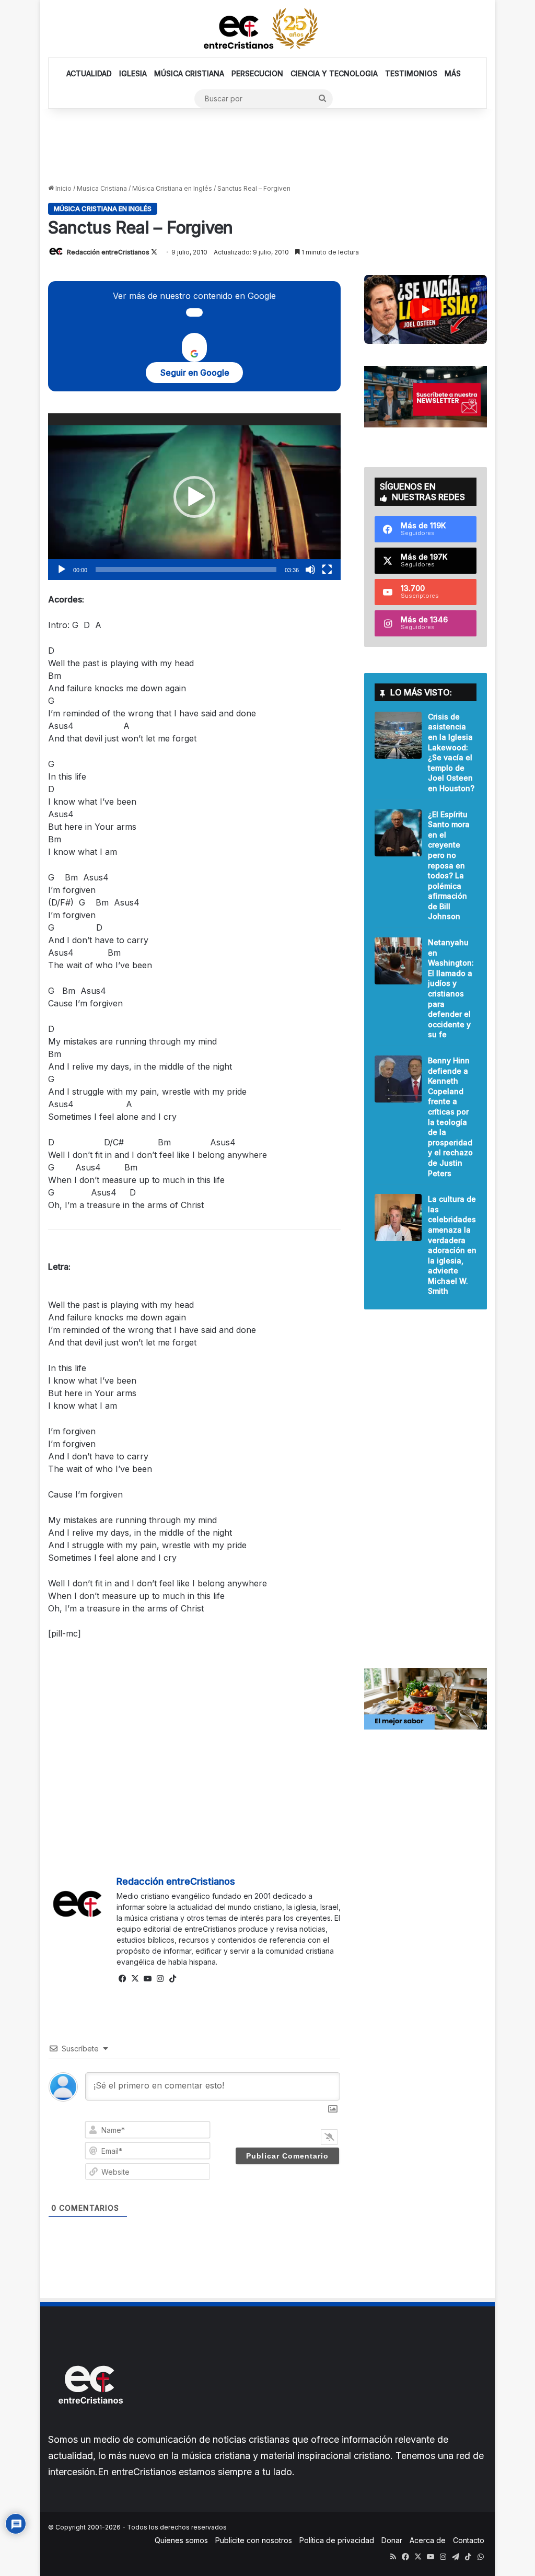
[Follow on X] (154, 252)
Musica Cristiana (102, 188)
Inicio (63, 188)
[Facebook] (123, 1979)
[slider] (186, 570)
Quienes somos (181, 2540)
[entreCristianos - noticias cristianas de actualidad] (267, 29)
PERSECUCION (257, 73)
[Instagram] (160, 1979)
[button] (194, 497)
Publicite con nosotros (254, 2540)
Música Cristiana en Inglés (172, 188)
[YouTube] (148, 1979)
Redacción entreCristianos (108, 252)
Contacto (469, 2540)
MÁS (453, 73)
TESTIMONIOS (411, 73)
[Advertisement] (267, 145)
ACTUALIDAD (89, 73)
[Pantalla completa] (327, 570)
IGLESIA (133, 73)
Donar (392, 2540)
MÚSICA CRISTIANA (189, 73)
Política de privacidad (337, 2540)
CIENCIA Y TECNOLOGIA (334, 73)
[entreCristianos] (90, 2426)
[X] (135, 1979)
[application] (194, 497)
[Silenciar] (310, 570)
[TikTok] (173, 1979)
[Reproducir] (62, 570)
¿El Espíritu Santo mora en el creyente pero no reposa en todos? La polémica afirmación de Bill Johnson (449, 866)
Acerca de (428, 2540)
